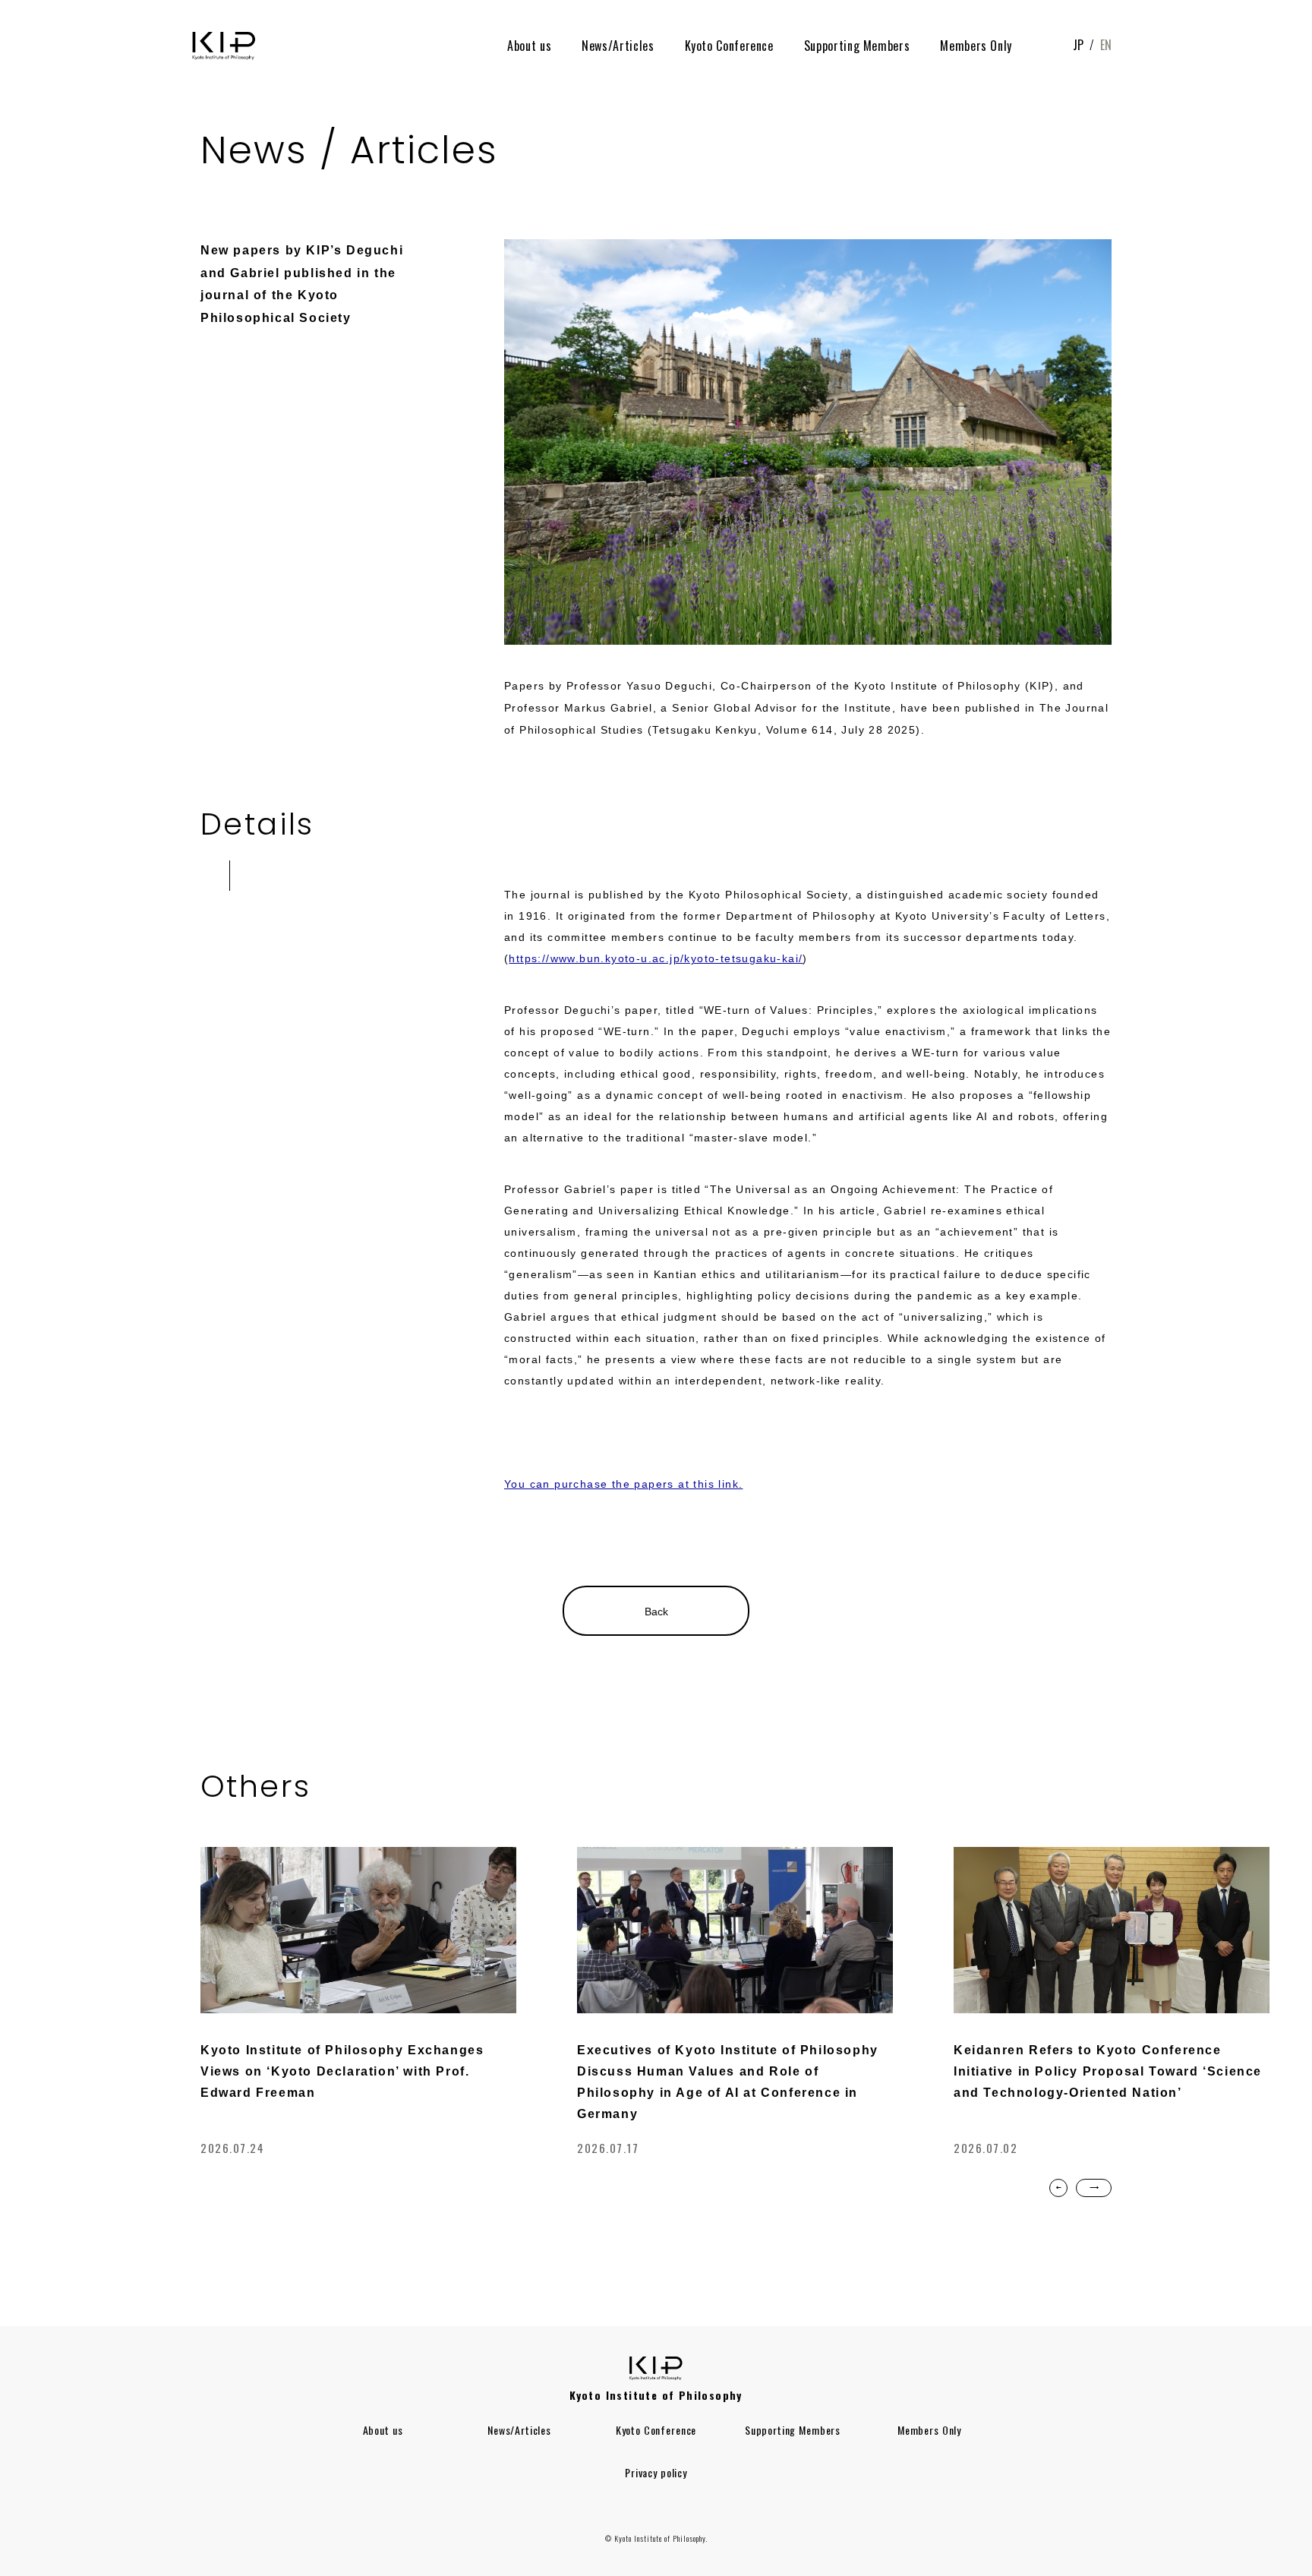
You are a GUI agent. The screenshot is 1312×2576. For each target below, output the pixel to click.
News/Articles (618, 46)
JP (1078, 45)
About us (529, 46)
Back (656, 1612)
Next (1094, 2188)
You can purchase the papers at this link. (623, 1484)
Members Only (976, 46)
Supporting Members (857, 46)
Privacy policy (656, 2472)
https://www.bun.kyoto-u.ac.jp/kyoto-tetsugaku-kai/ (656, 958)
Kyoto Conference (729, 46)
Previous (1058, 2188)
